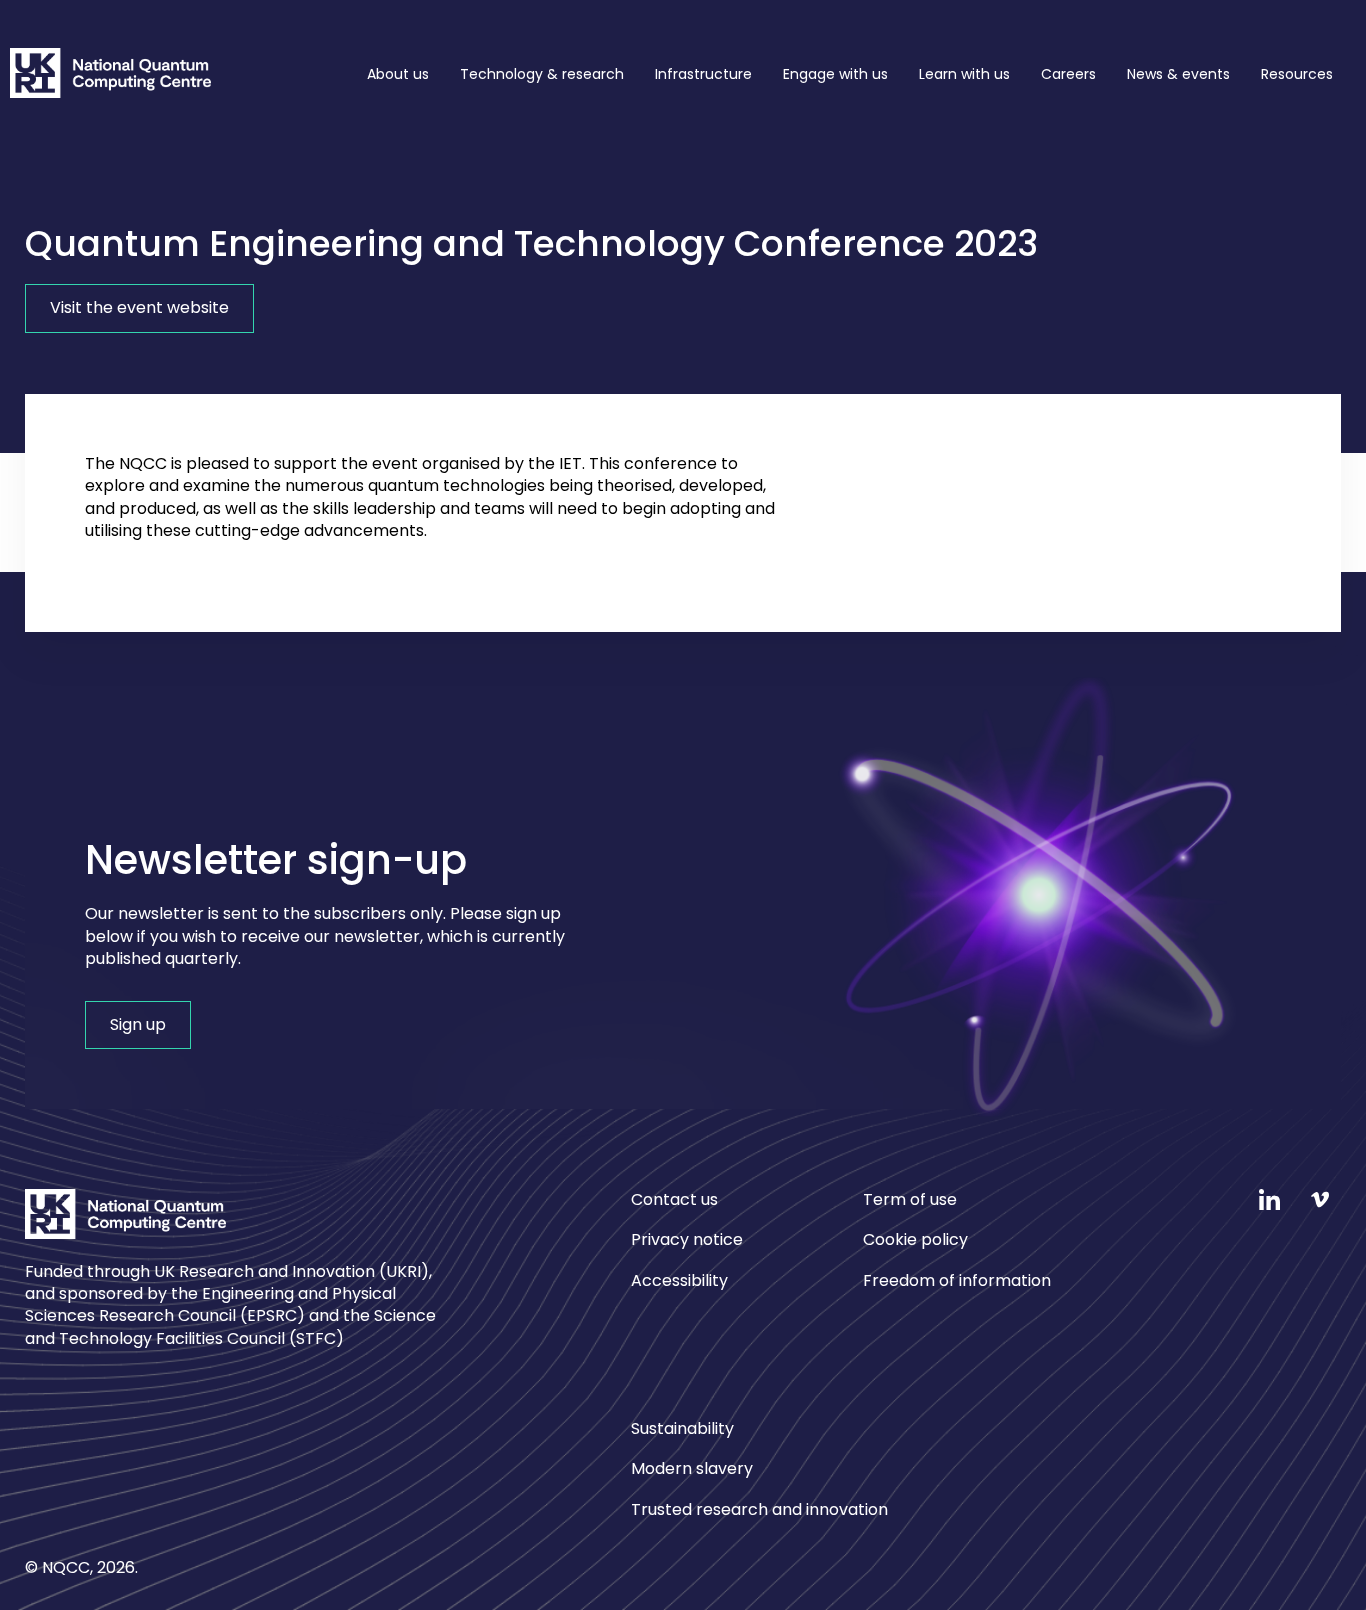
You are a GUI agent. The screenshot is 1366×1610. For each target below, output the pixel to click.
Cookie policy (915, 1239)
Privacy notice (687, 1239)
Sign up (138, 1024)
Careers (1068, 74)
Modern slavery (692, 1468)
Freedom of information (957, 1280)
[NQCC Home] (110, 76)
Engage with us (835, 74)
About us (398, 74)
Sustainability (682, 1429)
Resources (1297, 74)
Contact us (674, 1200)
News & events (1178, 74)
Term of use (910, 1200)
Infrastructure (703, 74)
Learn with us (964, 74)
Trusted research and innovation (759, 1509)
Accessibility (679, 1280)
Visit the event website (139, 307)
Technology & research (542, 74)
